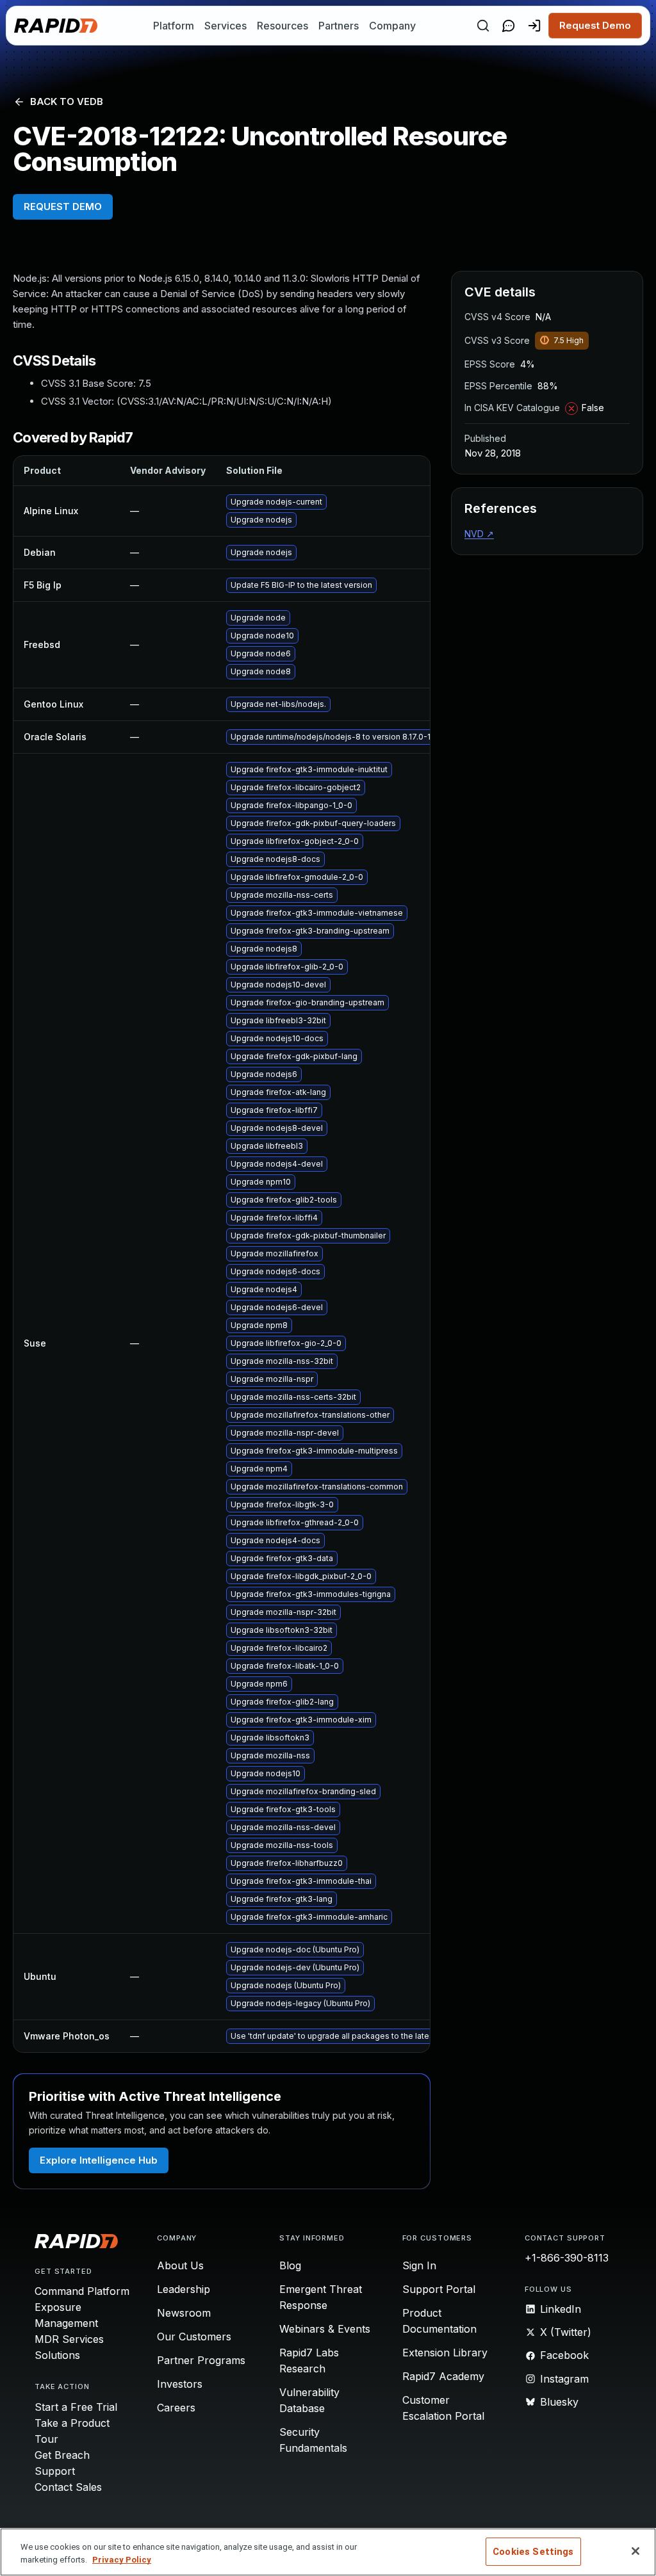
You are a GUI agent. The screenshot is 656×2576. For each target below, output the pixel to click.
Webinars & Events (325, 2329)
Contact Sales (68, 2487)
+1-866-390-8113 (567, 2258)
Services (225, 26)
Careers (176, 2408)
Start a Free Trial (76, 2407)
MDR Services (69, 2339)
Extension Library (445, 2353)
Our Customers (194, 2337)
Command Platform (82, 2291)
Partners (339, 26)
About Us (180, 2265)
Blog (290, 2265)
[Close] (635, 2551)
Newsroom (184, 2313)
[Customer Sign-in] (534, 26)
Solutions (57, 2355)
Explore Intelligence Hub (99, 2160)
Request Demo (595, 25)
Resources (283, 26)
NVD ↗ (479, 534)
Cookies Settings (533, 2552)
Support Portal (439, 2289)
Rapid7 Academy (443, 2376)
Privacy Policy (122, 2560)
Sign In (419, 2265)
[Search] (483, 26)
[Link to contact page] (509, 26)
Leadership (184, 2289)
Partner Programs (201, 2360)
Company (392, 26)
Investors (180, 2384)
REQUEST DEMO (63, 207)
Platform (174, 26)
